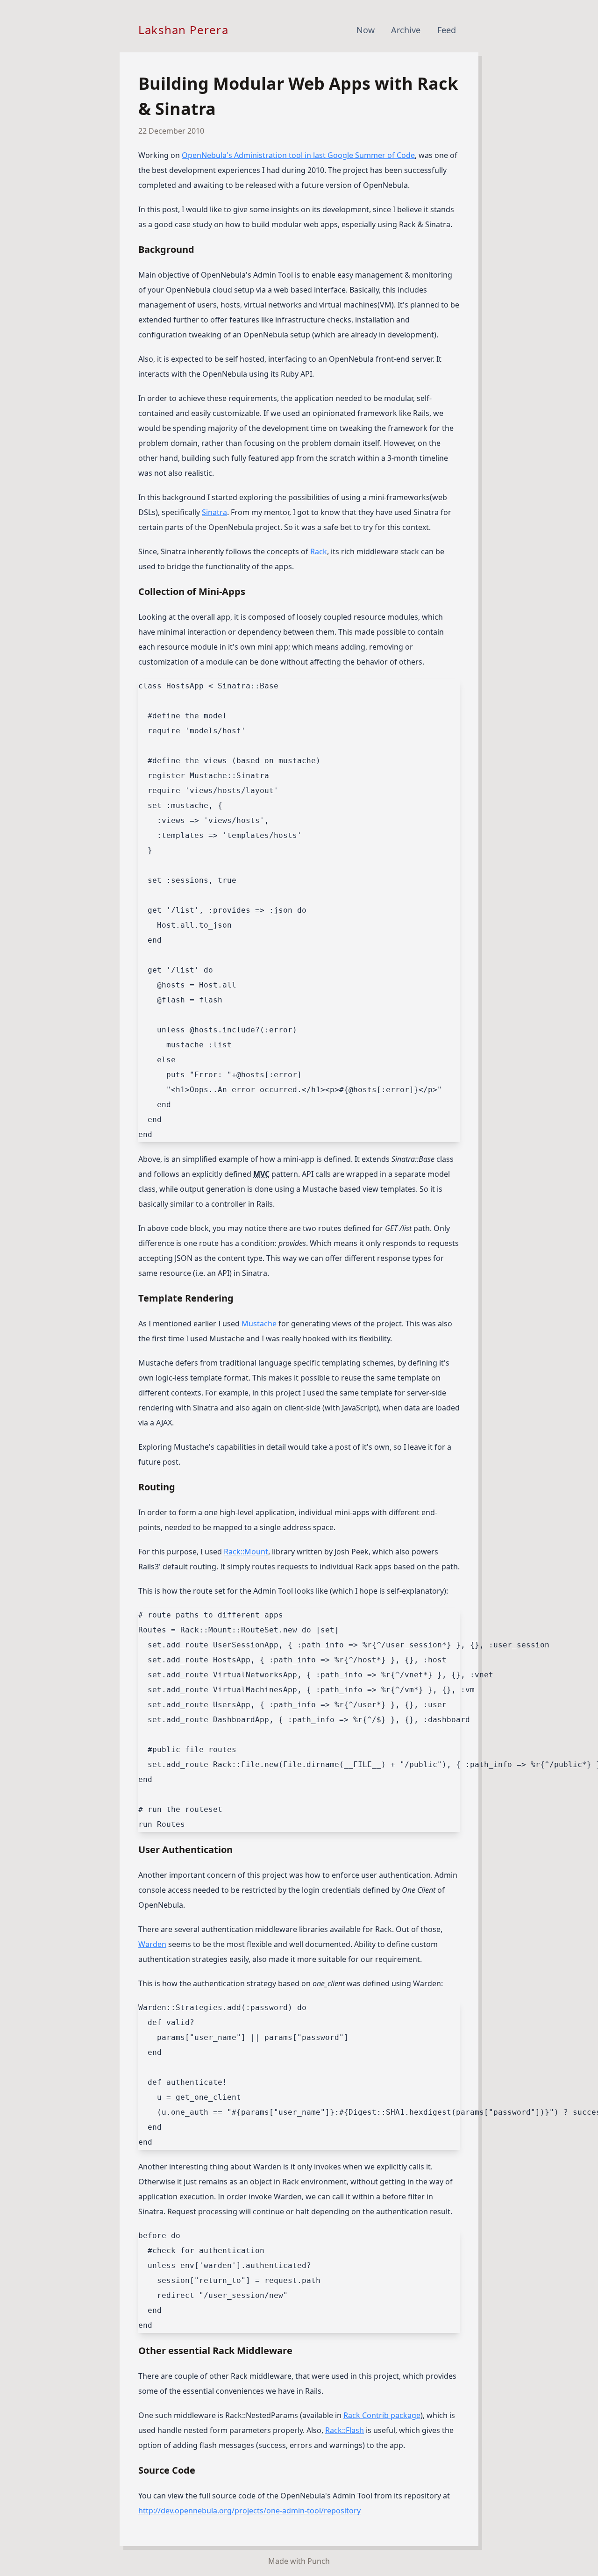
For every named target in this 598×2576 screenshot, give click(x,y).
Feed (447, 30)
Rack (319, 551)
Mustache (259, 1324)
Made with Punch (299, 2561)
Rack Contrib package (382, 2415)
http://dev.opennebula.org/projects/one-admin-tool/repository (249, 2511)
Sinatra (214, 512)
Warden (152, 1944)
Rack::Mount (246, 1552)
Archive (406, 30)
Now (366, 30)
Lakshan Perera (183, 30)
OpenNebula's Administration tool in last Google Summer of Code (298, 155)
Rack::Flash (345, 2430)
